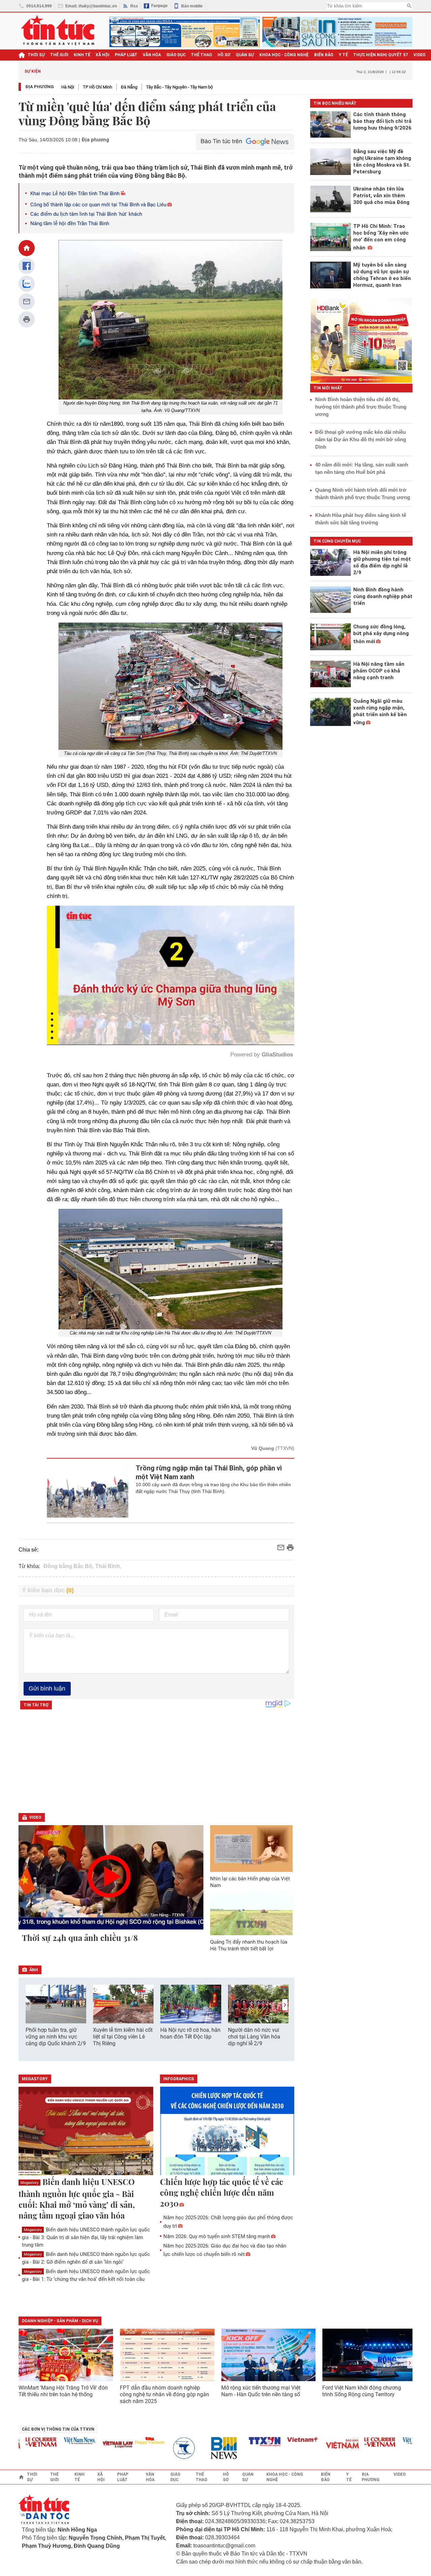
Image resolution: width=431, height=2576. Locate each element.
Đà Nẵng (129, 87)
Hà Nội (68, 87)
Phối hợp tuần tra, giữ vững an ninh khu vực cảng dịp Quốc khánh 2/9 (56, 2037)
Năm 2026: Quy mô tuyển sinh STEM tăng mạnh (217, 2236)
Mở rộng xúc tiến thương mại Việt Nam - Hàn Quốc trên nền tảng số (261, 2391)
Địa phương (40, 87)
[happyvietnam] (103, 2441)
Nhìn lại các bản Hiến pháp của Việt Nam (250, 1882)
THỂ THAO (202, 55)
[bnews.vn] (180, 2448)
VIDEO (420, 55)
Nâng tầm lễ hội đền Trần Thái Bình (70, 223)
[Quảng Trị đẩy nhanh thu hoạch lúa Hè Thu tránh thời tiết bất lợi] (252, 1912)
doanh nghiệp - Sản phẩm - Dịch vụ (60, 2321)
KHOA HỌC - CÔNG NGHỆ (284, 55)
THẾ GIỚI (59, 55)
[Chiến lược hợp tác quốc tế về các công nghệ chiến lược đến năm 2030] (227, 2131)
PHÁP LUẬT (126, 55)
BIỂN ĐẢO (324, 55)
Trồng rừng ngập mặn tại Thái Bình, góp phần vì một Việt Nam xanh (209, 1472)
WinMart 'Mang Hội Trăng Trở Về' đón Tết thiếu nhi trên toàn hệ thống (63, 2391)
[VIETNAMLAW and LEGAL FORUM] (72, 2445)
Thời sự (36, 55)
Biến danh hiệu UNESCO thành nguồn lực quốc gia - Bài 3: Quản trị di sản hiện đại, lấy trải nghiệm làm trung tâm (86, 2237)
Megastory (29, 2183)
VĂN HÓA (152, 55)
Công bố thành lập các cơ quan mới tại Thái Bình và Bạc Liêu (98, 205)
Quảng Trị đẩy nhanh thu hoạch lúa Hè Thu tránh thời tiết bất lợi (249, 1945)
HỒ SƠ (224, 55)
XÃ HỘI (103, 55)
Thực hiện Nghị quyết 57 (381, 55)
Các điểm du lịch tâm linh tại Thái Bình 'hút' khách (86, 214)
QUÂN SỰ (245, 55)
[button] (285, 2005)
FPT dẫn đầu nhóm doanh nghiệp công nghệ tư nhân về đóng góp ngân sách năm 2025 (164, 2394)
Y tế (343, 55)
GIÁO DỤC (176, 55)
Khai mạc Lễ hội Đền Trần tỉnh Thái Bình (75, 194)
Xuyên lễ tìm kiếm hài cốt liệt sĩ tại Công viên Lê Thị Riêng (123, 2037)
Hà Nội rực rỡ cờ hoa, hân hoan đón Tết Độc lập (190, 2033)
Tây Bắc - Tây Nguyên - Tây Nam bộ (179, 87)
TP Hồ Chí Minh (97, 87)
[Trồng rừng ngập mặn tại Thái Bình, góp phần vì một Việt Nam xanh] (88, 1491)
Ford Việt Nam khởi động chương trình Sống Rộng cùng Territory (362, 2391)
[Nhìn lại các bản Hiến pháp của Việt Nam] (252, 1848)
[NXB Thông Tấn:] (142, 2448)
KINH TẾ (82, 55)
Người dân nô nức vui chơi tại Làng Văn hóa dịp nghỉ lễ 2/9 (254, 2037)
